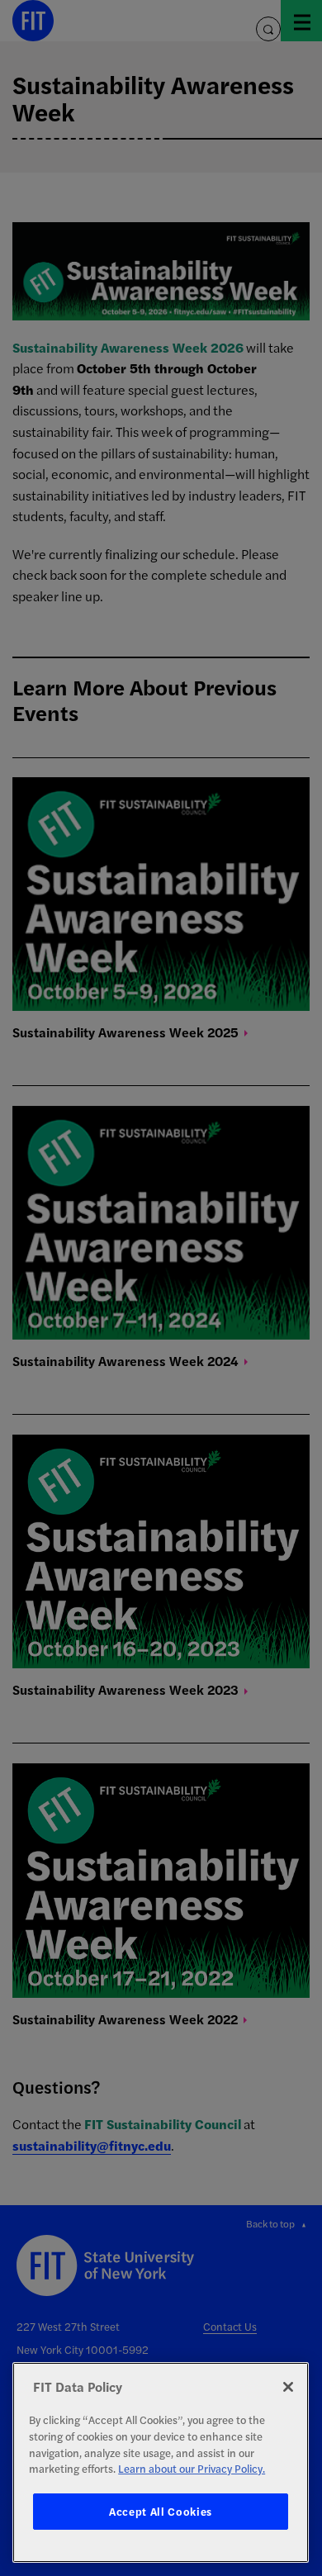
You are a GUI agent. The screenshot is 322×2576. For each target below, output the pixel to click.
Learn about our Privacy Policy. (192, 2468)
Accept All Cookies (161, 2511)
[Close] (288, 2387)
